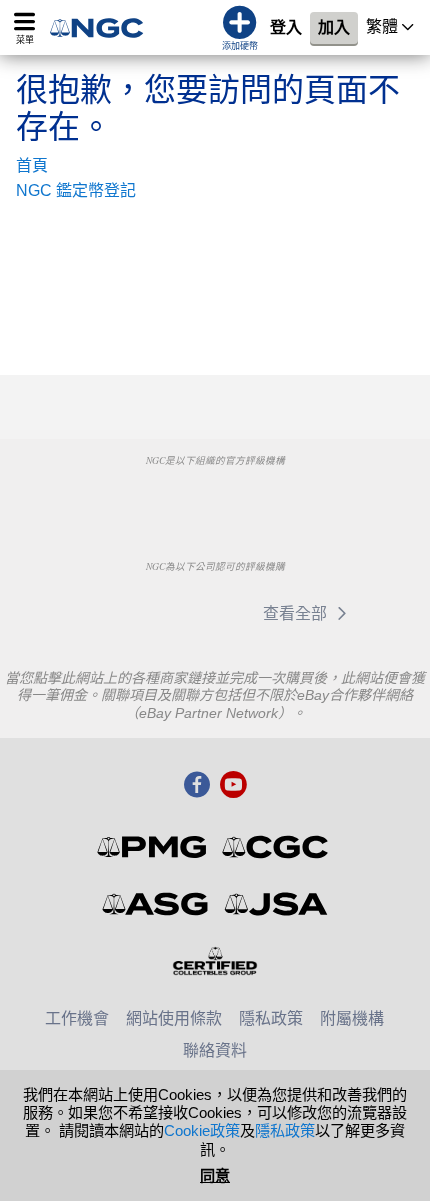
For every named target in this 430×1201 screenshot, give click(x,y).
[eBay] (108, 613)
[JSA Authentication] (276, 904)
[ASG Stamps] (156, 904)
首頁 (32, 165)
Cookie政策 (202, 1130)
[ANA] (112, 498)
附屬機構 (352, 1018)
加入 (334, 27)
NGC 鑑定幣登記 (76, 190)
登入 (286, 27)
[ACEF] (316, 498)
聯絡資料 (215, 1050)
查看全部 (297, 613)
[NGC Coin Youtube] (233, 786)
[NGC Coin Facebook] (197, 786)
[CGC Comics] (276, 847)
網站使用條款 (174, 1018)
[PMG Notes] (153, 847)
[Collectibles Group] (215, 961)
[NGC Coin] (103, 27)
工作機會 (77, 1018)
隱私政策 (271, 1018)
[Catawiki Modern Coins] (201, 613)
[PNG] (214, 498)
